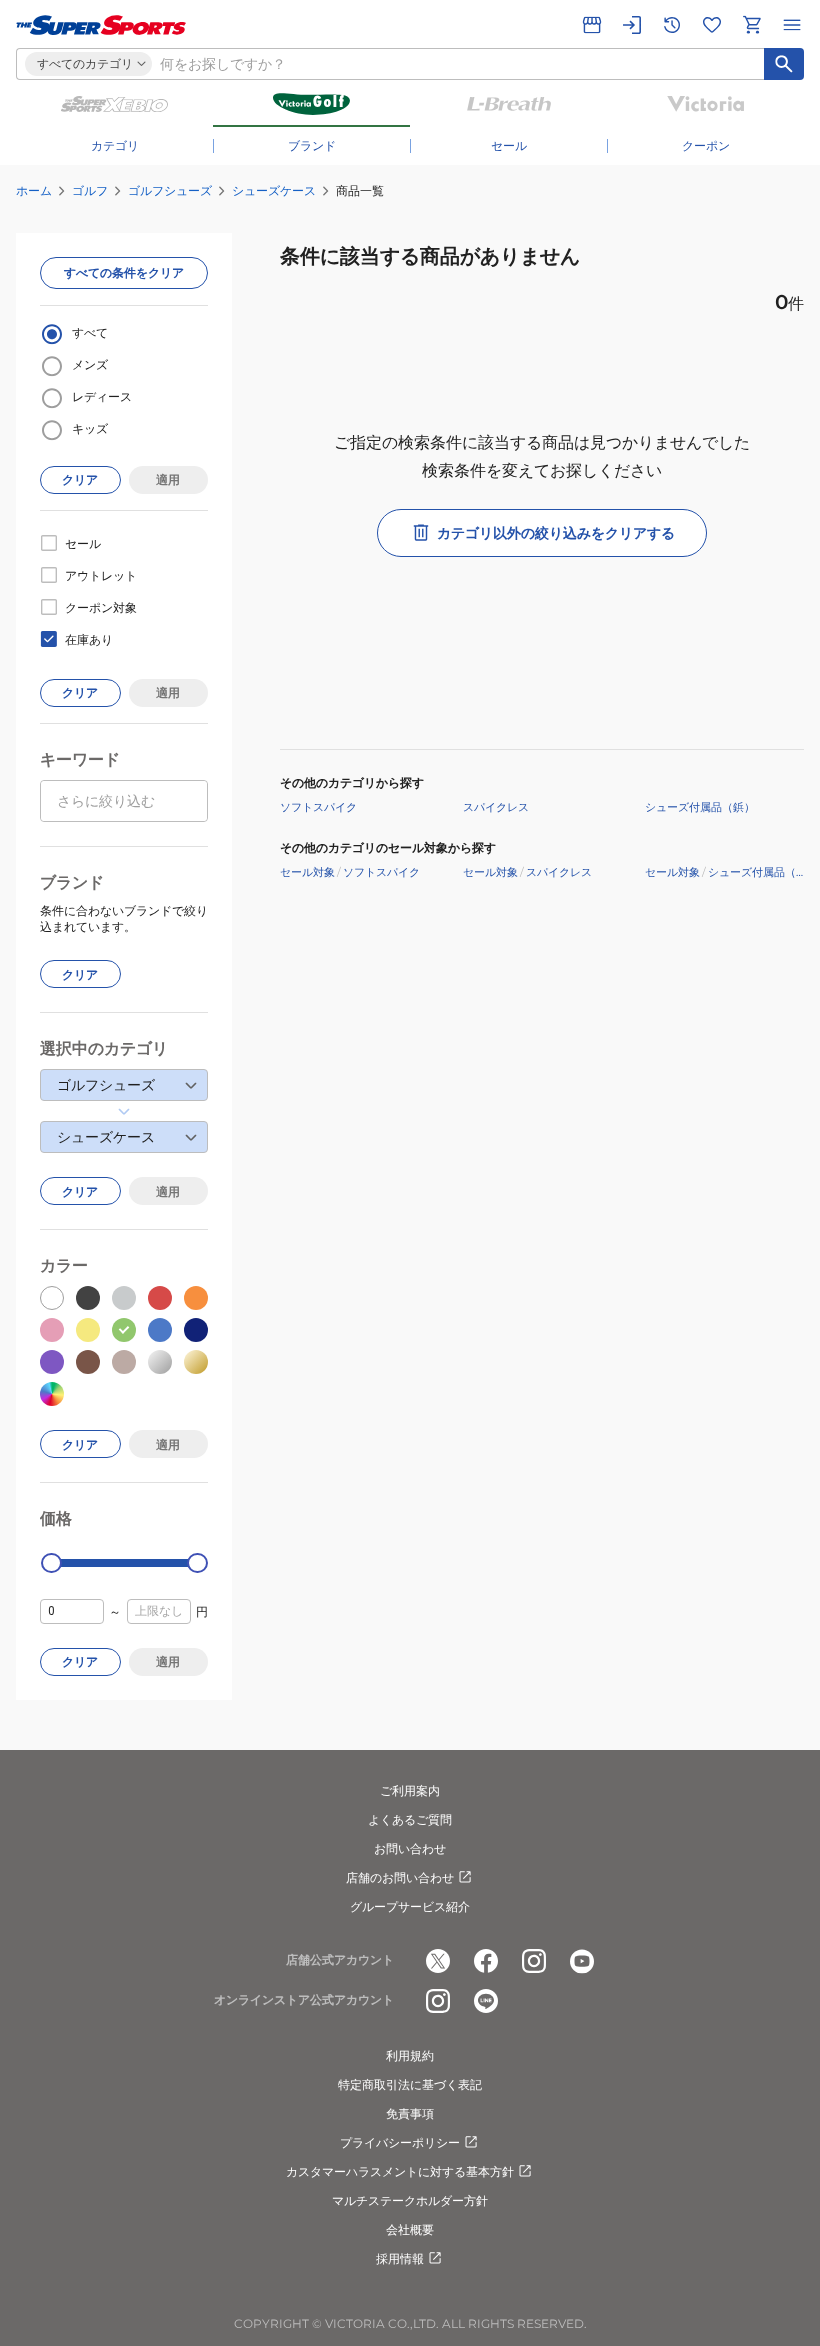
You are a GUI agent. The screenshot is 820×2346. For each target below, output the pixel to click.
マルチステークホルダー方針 (410, 2200)
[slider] (51, 1563)
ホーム (34, 190)
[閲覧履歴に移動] (672, 25)
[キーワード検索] (784, 64)
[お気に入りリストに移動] (712, 25)
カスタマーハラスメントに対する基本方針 (400, 2171)
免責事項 (410, 2113)
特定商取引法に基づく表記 (410, 2084)
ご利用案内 (410, 1790)
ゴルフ (90, 190)
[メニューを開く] (792, 25)
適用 (168, 479)
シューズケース (274, 190)
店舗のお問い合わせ (400, 1877)
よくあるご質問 (410, 1819)
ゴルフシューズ (170, 190)
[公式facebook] (486, 1961)
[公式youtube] (582, 1961)
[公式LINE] (486, 2001)
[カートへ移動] (752, 25)
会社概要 (410, 2229)
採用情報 (400, 2258)
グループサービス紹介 (410, 1906)
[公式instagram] (534, 1961)
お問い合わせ (410, 1848)
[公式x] (438, 1961)
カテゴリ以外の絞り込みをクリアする (556, 533)
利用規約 (410, 2055)
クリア (80, 479)
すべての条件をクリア (124, 272)
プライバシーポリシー (400, 2142)
